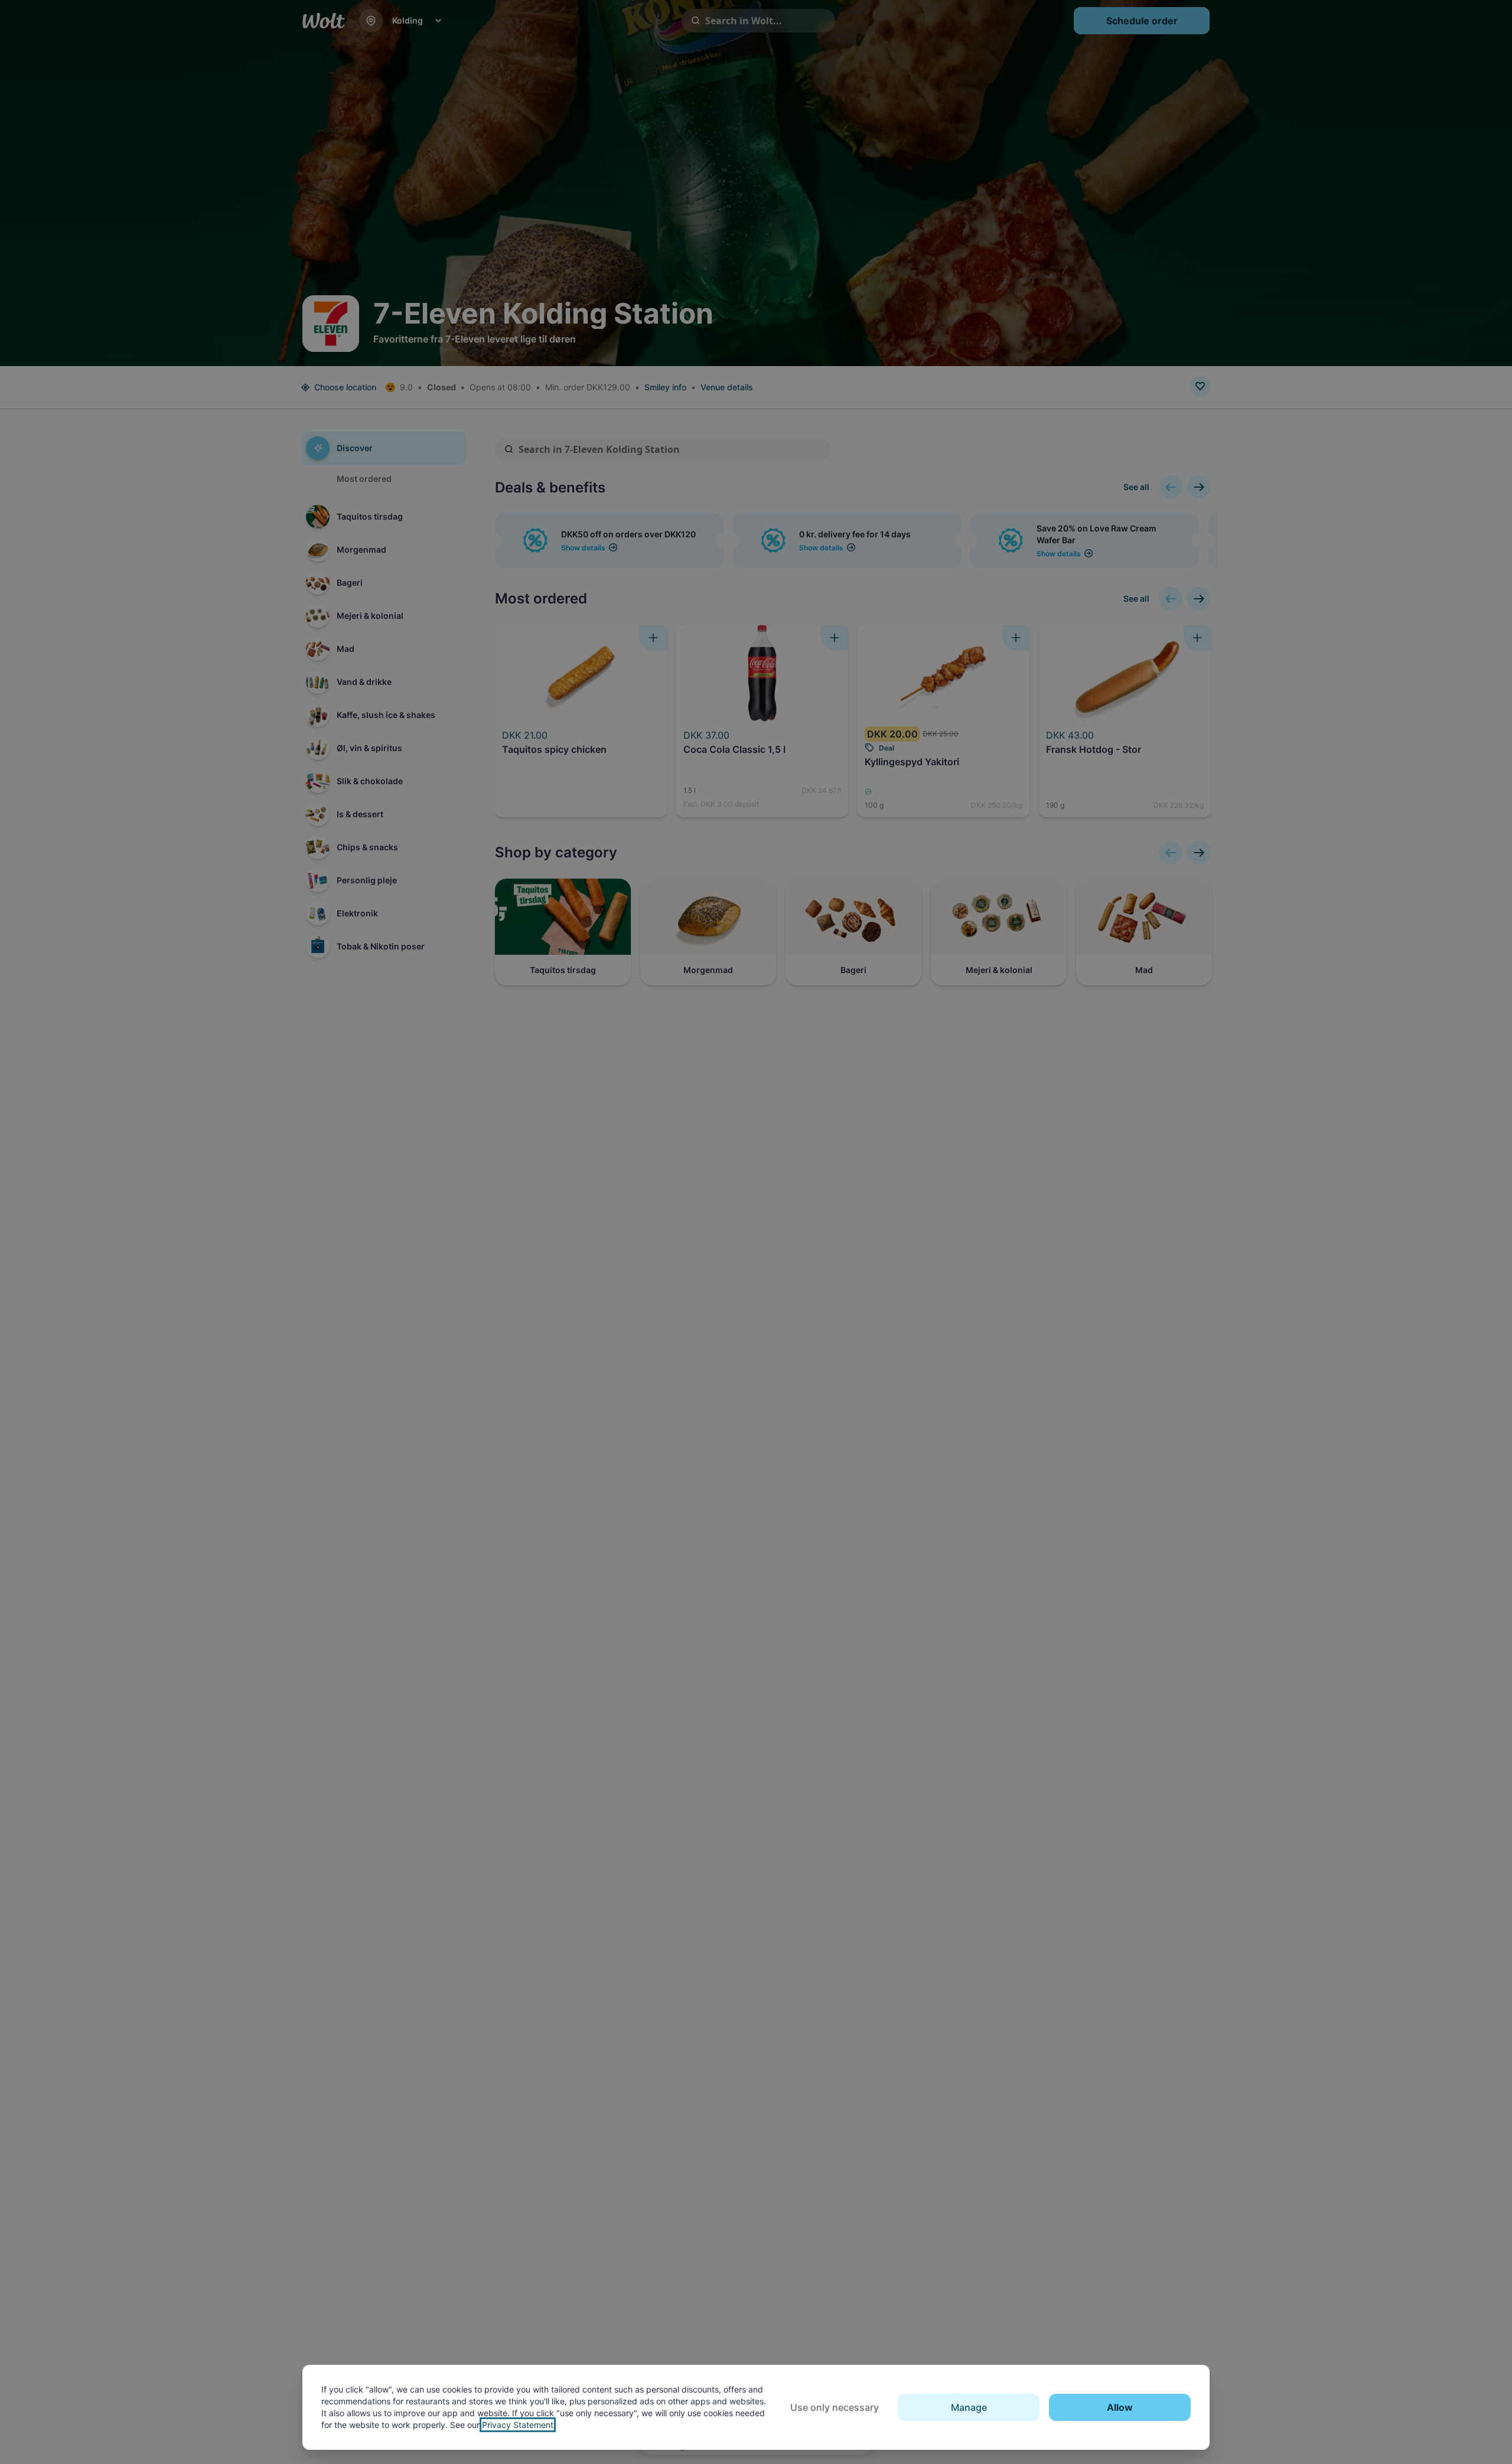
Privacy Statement (518, 2425)
